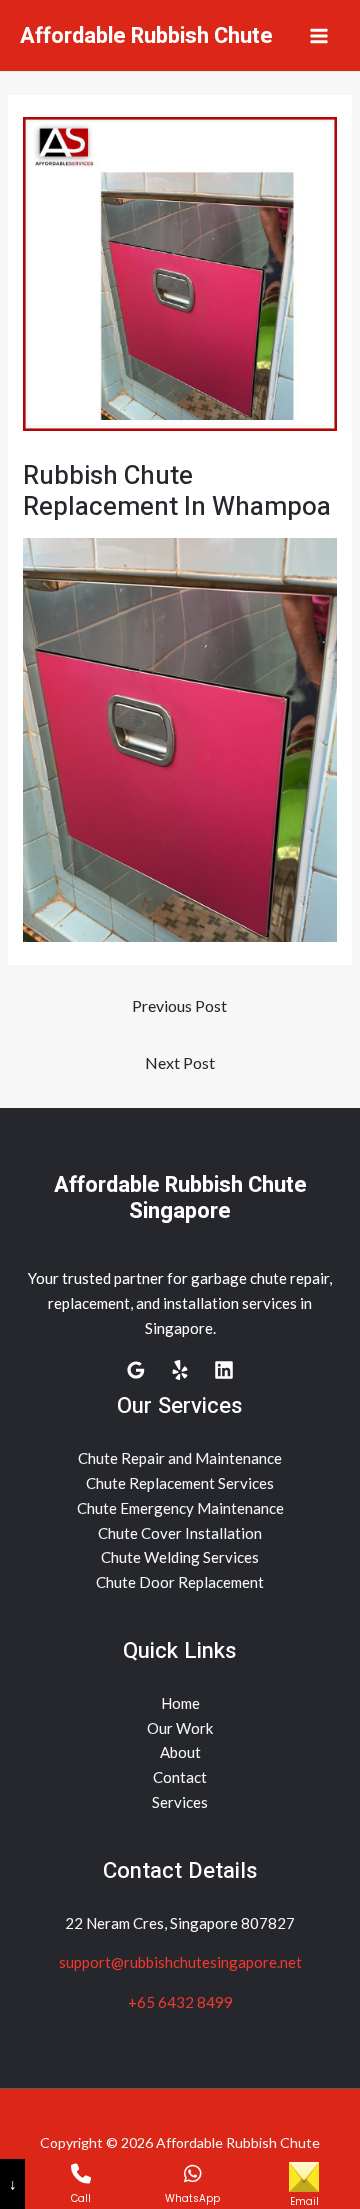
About (180, 1752)
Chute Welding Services (180, 1557)
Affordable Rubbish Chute (146, 36)
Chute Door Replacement (180, 1582)
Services (180, 1802)
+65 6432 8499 (180, 2002)
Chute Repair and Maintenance (180, 1458)
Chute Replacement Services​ (180, 1483)
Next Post (180, 1062)
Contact (180, 1777)
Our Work (180, 1728)
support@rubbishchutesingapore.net (180, 1962)
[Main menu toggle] (319, 35)
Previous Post (179, 1005)
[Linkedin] (224, 1370)
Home (180, 1703)
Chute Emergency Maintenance (180, 1508)
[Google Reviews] (136, 1370)
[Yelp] (180, 1370)
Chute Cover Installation (180, 1533)
